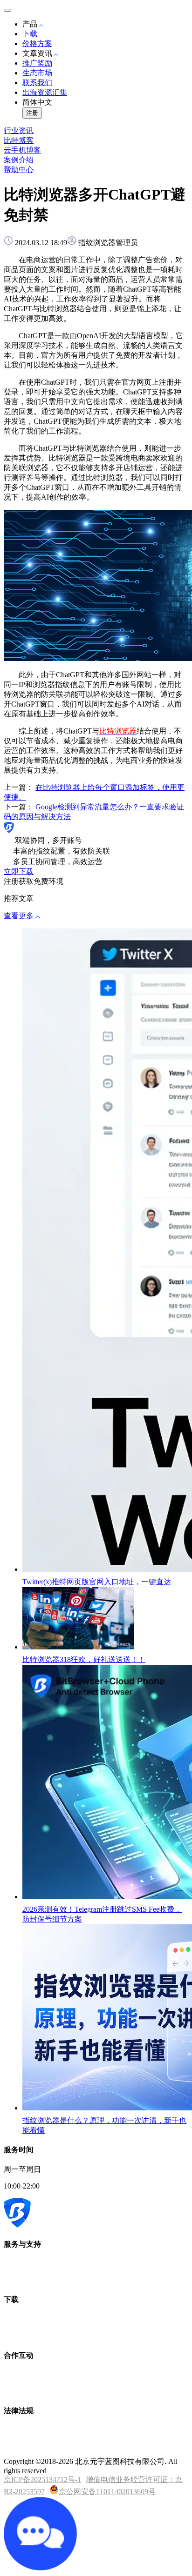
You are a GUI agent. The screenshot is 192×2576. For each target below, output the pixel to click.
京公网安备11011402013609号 (107, 2492)
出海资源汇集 (45, 92)
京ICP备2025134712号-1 (42, 2479)
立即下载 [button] (19, 871)
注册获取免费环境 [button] (34, 881)
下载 (30, 34)
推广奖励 (37, 63)
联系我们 (37, 83)
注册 (32, 113)
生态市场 (37, 73)
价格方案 (37, 43)
